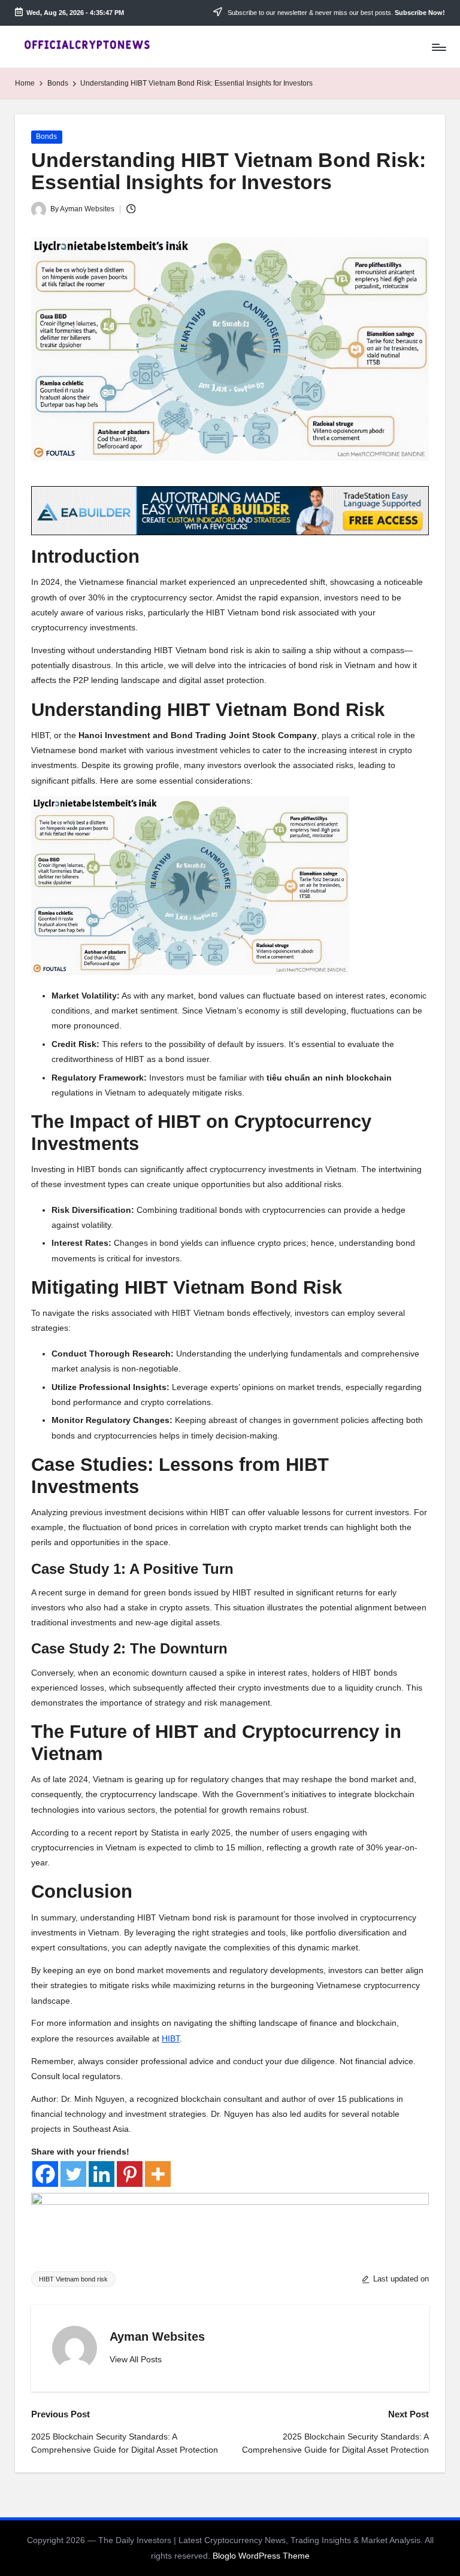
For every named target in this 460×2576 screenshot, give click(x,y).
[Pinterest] (130, 2174)
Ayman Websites (157, 2337)
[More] (158, 2174)
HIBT (171, 2038)
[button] (136, 2360)
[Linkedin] (102, 2174)
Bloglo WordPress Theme (261, 2556)
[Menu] (438, 47)
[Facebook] (45, 2174)
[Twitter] (73, 2174)
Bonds (46, 136)
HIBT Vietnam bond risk (73, 2279)
